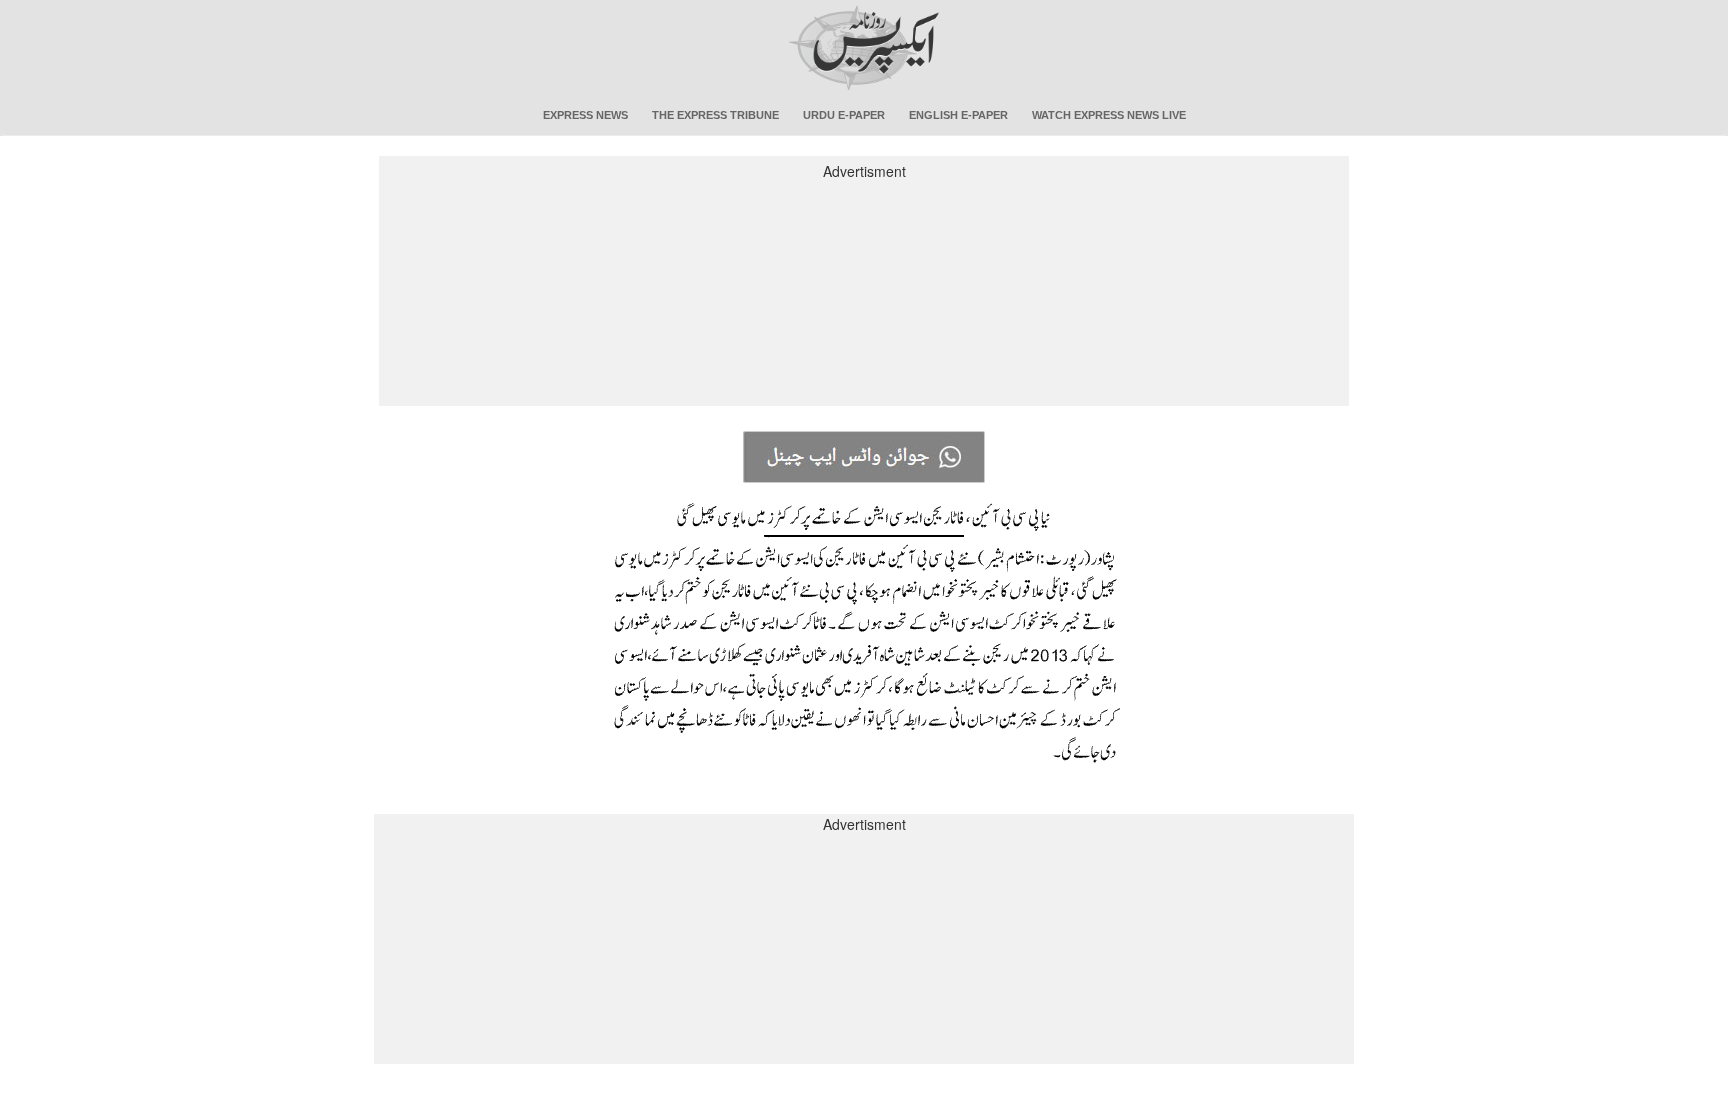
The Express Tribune (715, 115)
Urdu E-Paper (844, 115)
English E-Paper (958, 115)
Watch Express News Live (1109, 115)
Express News (585, 115)
